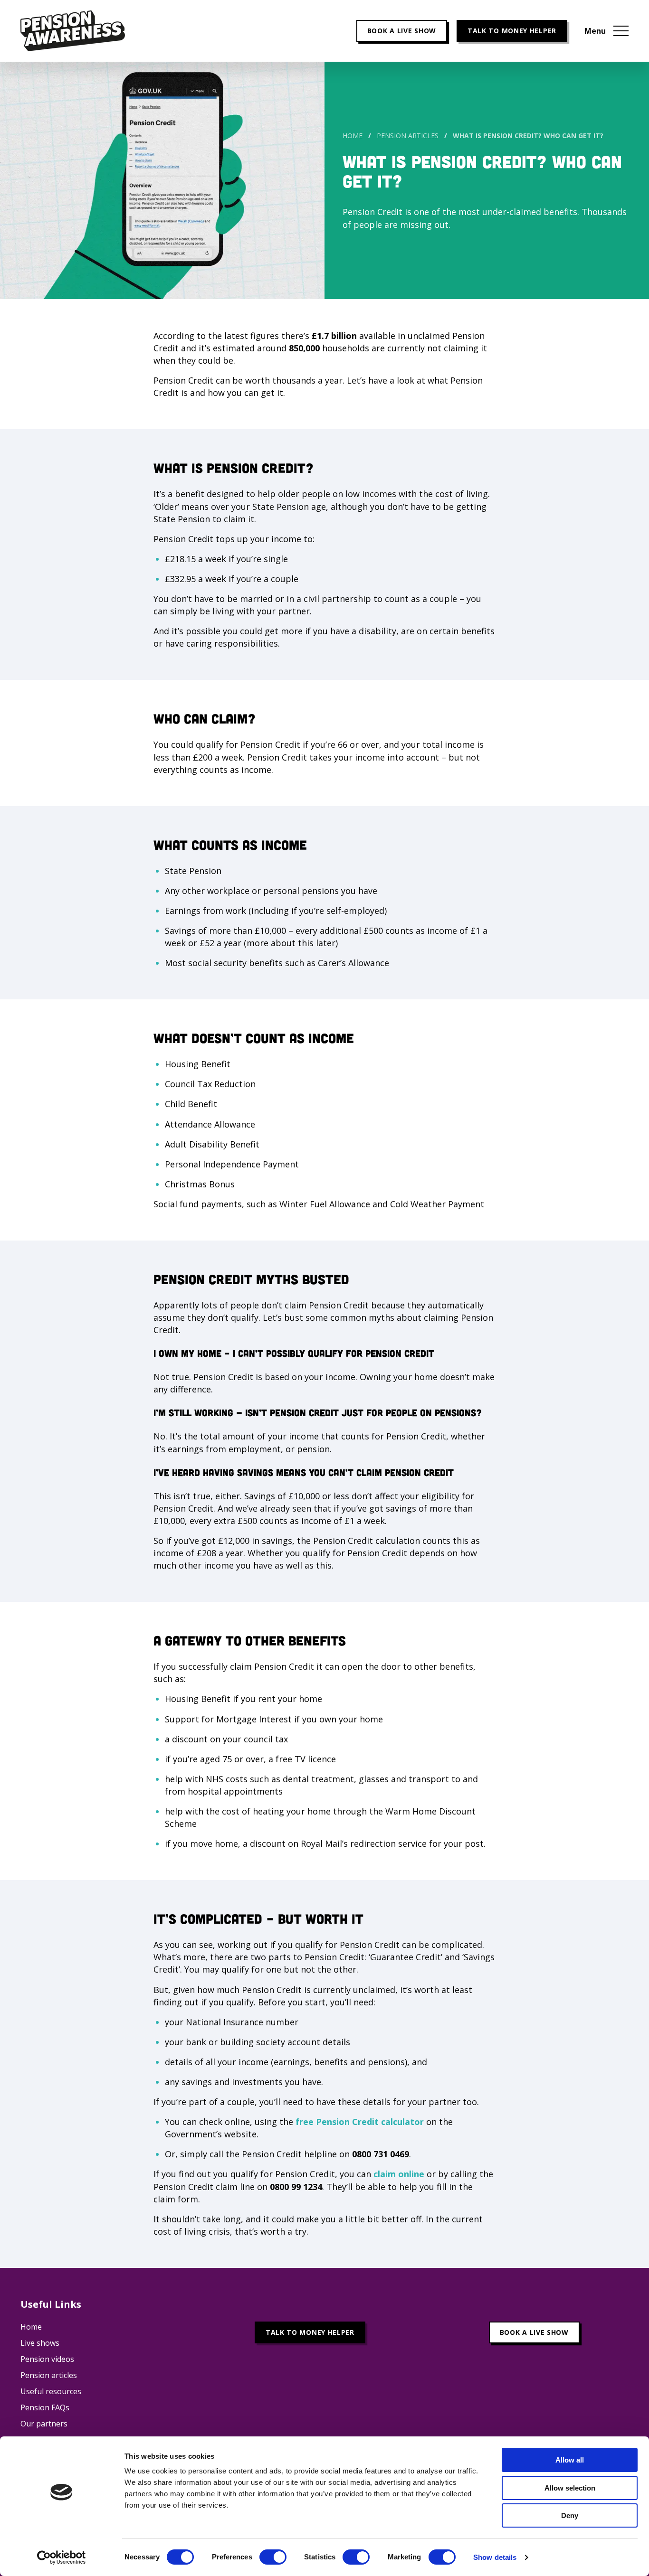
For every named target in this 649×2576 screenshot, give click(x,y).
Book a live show (402, 31)
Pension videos (47, 2359)
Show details (495, 2557)
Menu (595, 31)
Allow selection (570, 2488)
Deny (570, 2515)
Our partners (44, 2424)
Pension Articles (408, 136)
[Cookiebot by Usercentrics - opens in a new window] (62, 2557)
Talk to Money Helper (512, 31)
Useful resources (51, 2391)
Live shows (40, 2343)
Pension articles (49, 2375)
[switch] (273, 2557)
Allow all (570, 2460)
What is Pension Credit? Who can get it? (528, 136)
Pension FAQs (45, 2407)
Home (353, 136)
